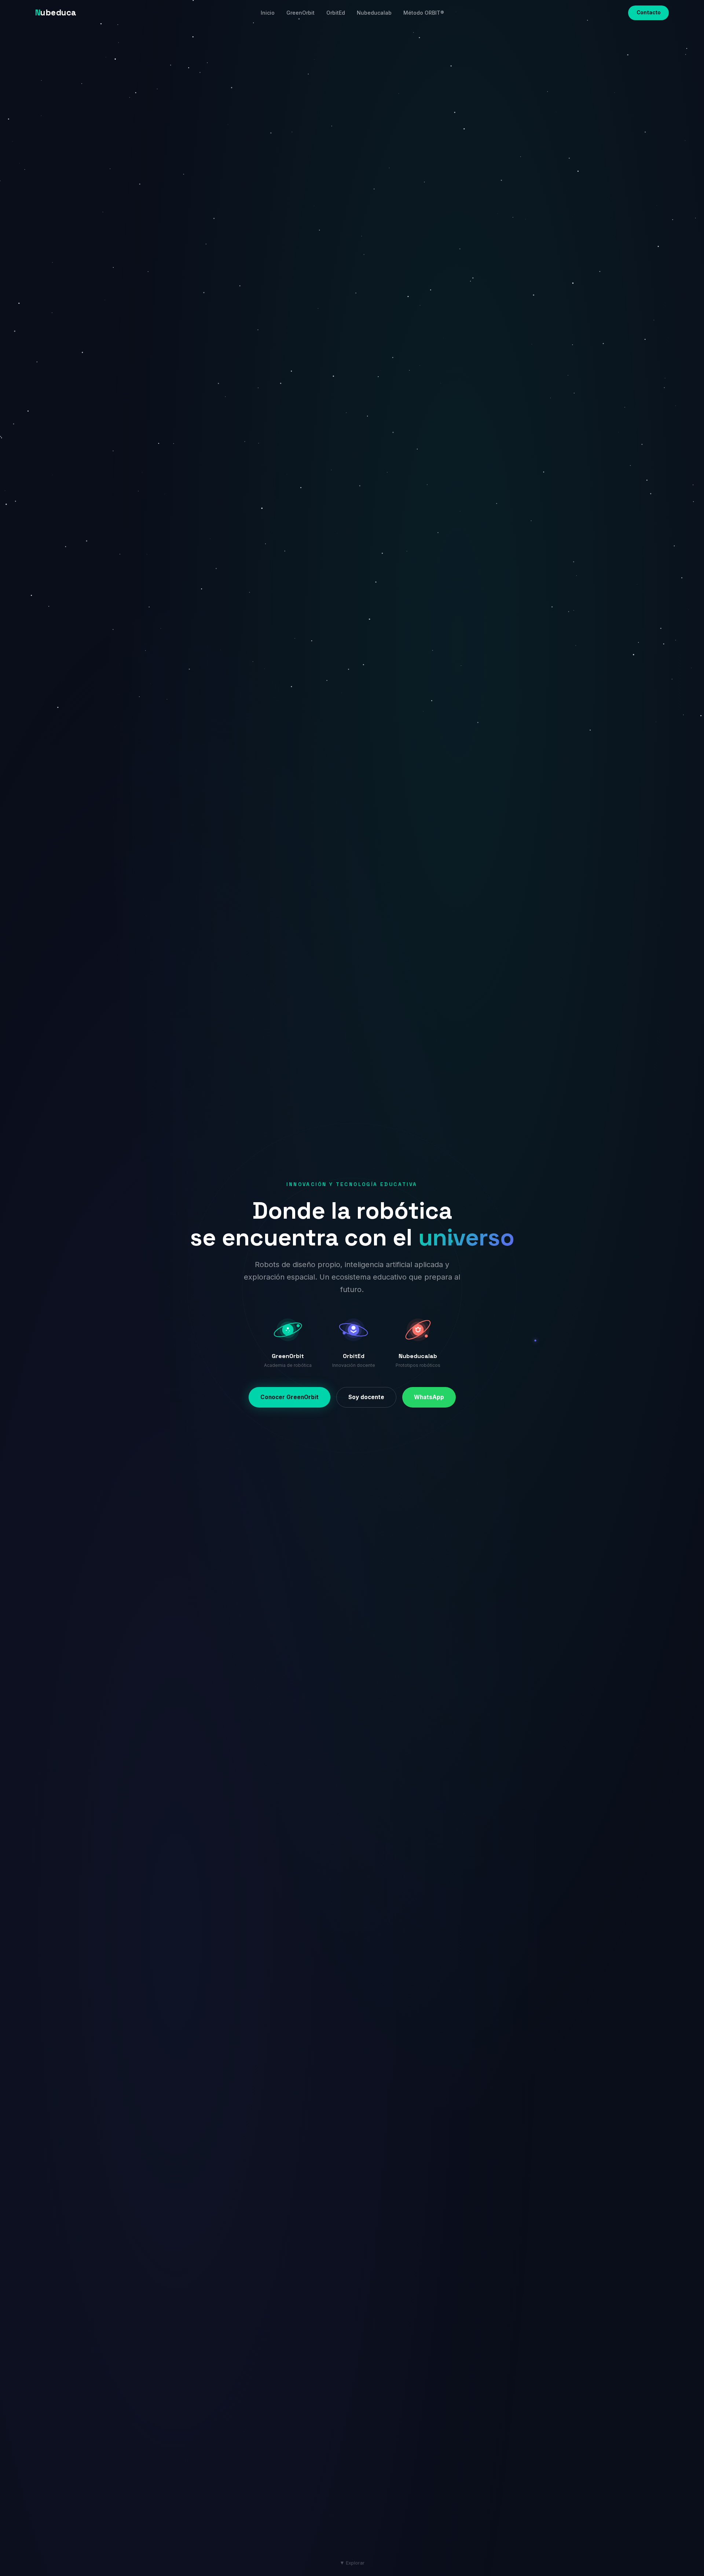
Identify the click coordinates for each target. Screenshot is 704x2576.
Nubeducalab (374, 13)
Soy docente (366, 1397)
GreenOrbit (300, 13)
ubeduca (56, 13)
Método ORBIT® (424, 13)
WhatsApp (429, 1397)
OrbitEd (336, 13)
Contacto (649, 12)
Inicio (268, 13)
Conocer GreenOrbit (289, 1397)
